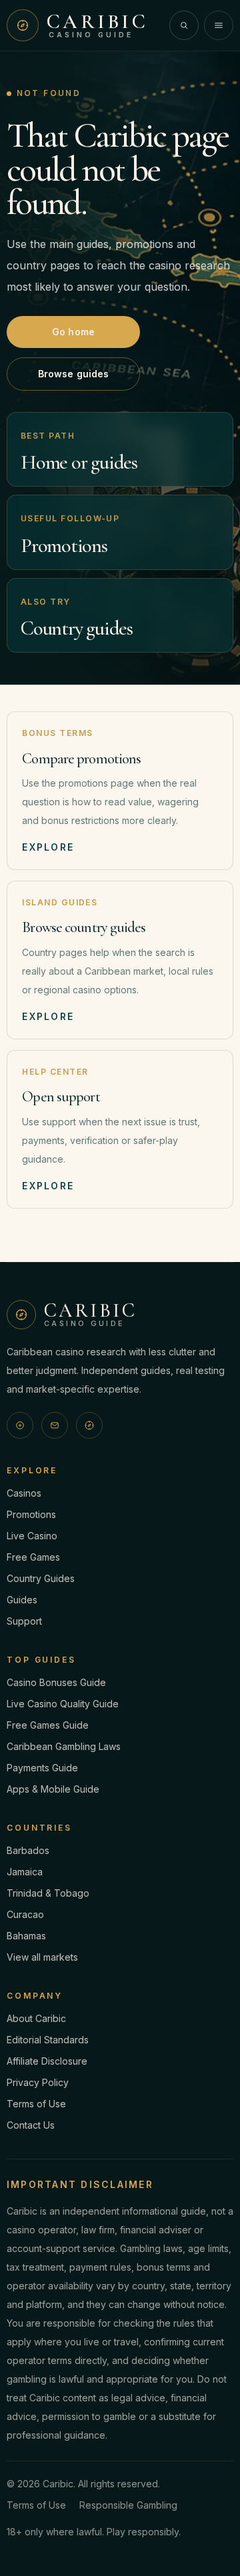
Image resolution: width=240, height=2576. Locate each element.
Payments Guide (42, 1768)
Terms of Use (36, 2104)
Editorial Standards (48, 2040)
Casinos (24, 1493)
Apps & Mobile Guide (53, 1789)
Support (24, 1621)
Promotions (31, 1514)
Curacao (25, 1914)
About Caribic (36, 2018)
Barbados (28, 1850)
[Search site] (184, 25)
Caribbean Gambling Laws (64, 1746)
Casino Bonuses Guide (56, 1682)
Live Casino (32, 1536)
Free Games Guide (48, 1725)
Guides (22, 1600)
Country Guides (41, 1578)
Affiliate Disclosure (47, 2061)
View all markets (42, 1957)
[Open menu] (219, 25)
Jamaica (25, 1872)
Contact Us (31, 2125)
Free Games (33, 1557)
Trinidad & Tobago (48, 1893)
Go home (73, 332)
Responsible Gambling (128, 2505)
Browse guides (74, 374)
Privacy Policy (38, 2082)
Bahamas (26, 1936)
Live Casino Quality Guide (63, 1704)
